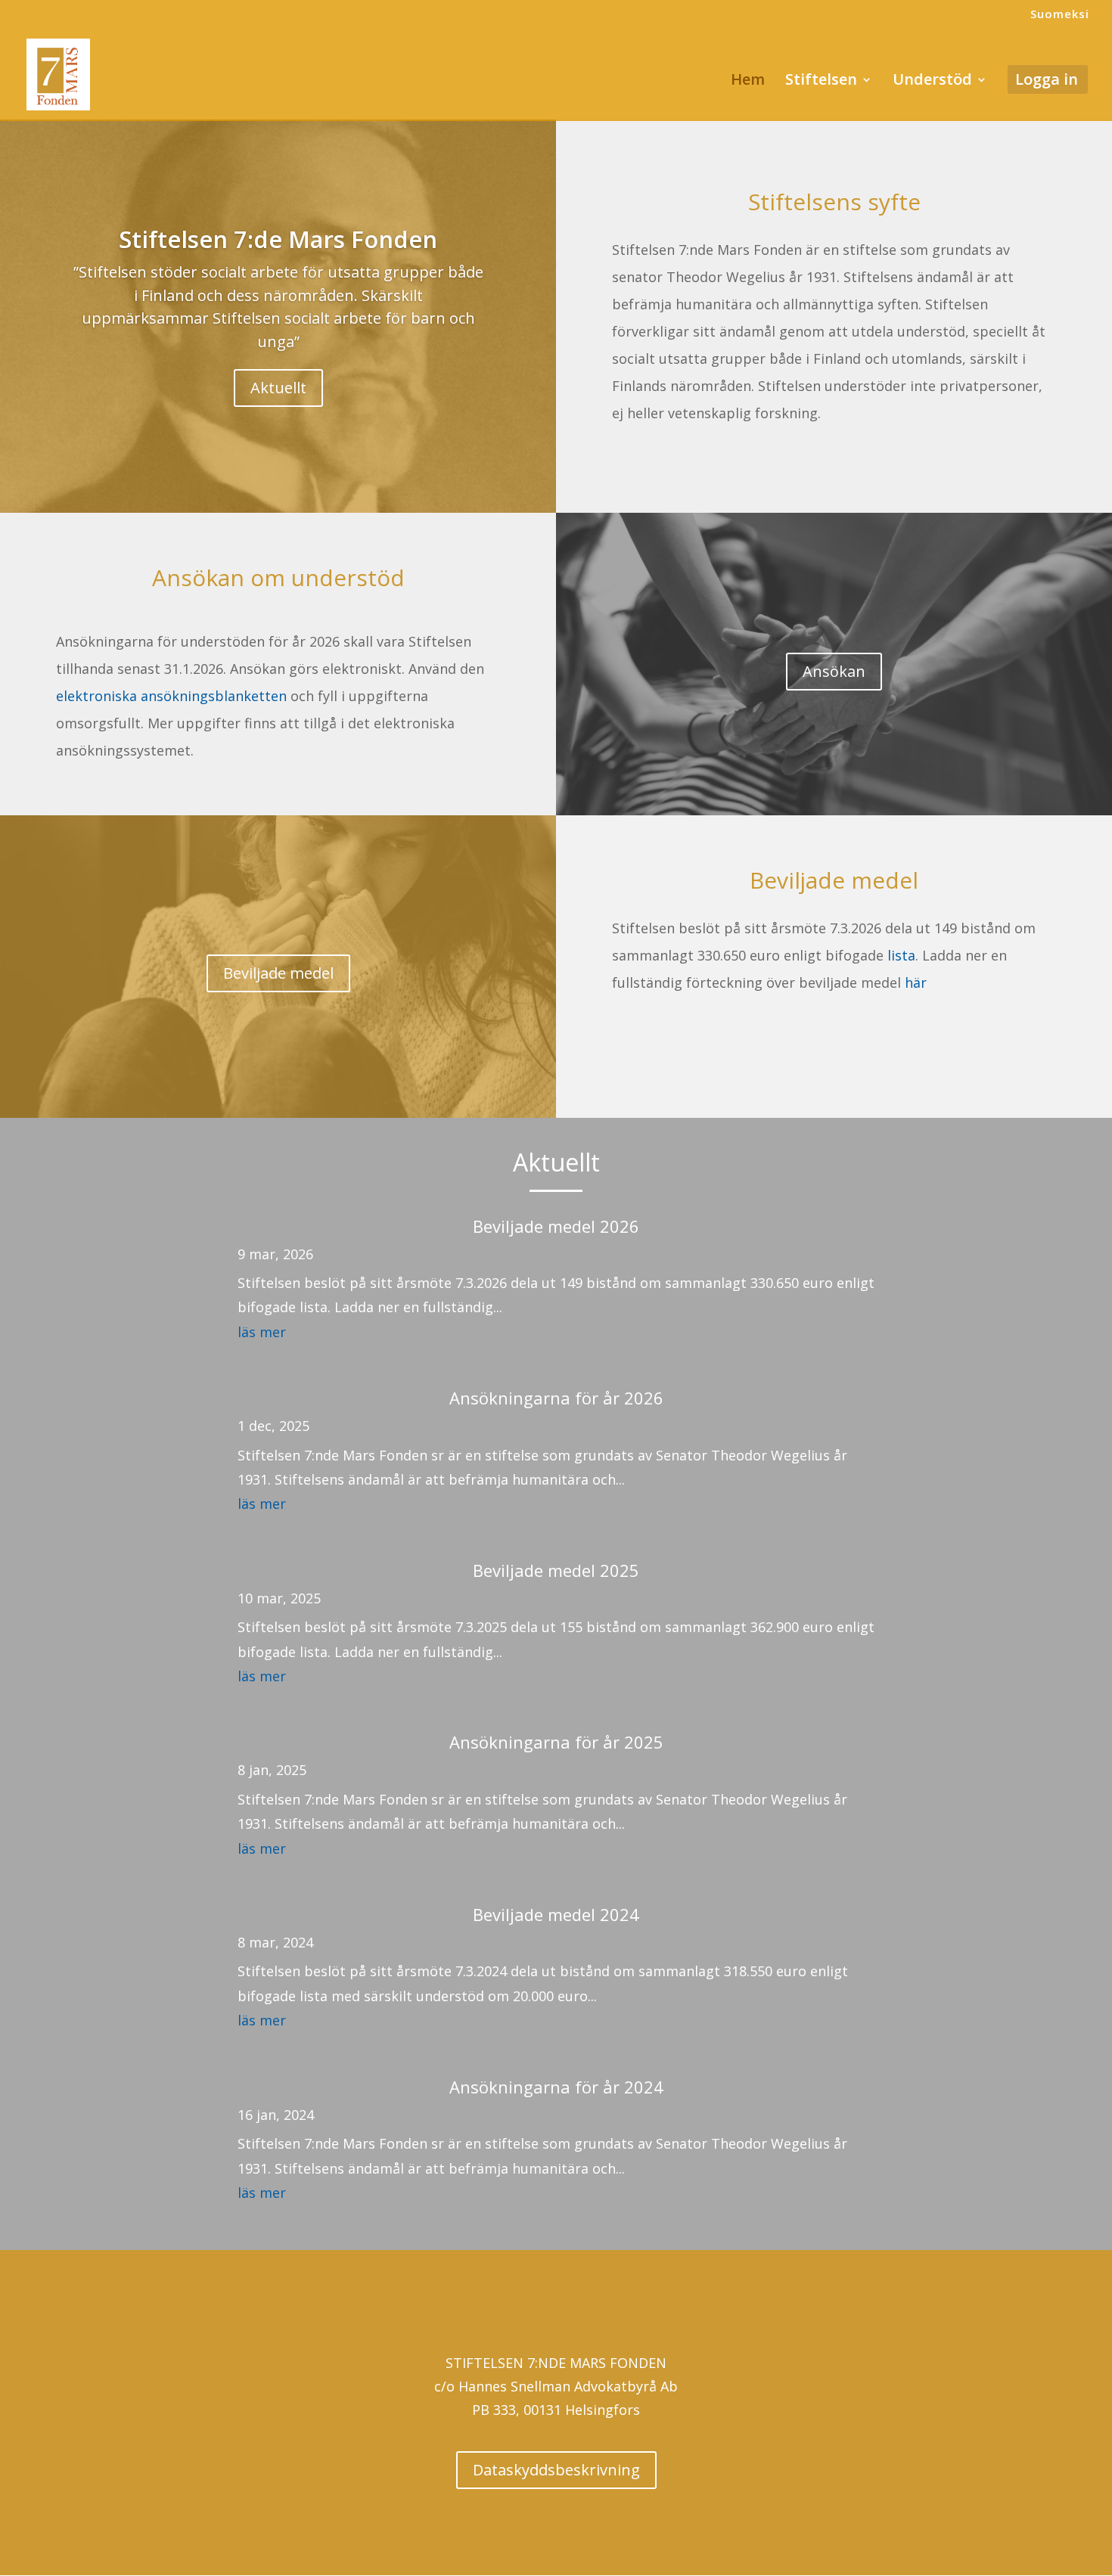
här (916, 982)
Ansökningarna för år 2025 (556, 1742)
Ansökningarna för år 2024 (556, 2087)
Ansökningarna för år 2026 (556, 1398)
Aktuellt (278, 388)
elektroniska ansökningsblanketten (171, 696)
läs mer (262, 1332)
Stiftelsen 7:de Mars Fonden (278, 239)
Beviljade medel (278, 974)
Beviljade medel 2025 (556, 1570)
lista (901, 955)
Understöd (932, 82)
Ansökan (834, 671)
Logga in (1047, 82)
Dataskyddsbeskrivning (556, 2470)
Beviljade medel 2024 (556, 1914)
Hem (748, 82)
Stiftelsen (821, 82)
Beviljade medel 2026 (556, 1226)
